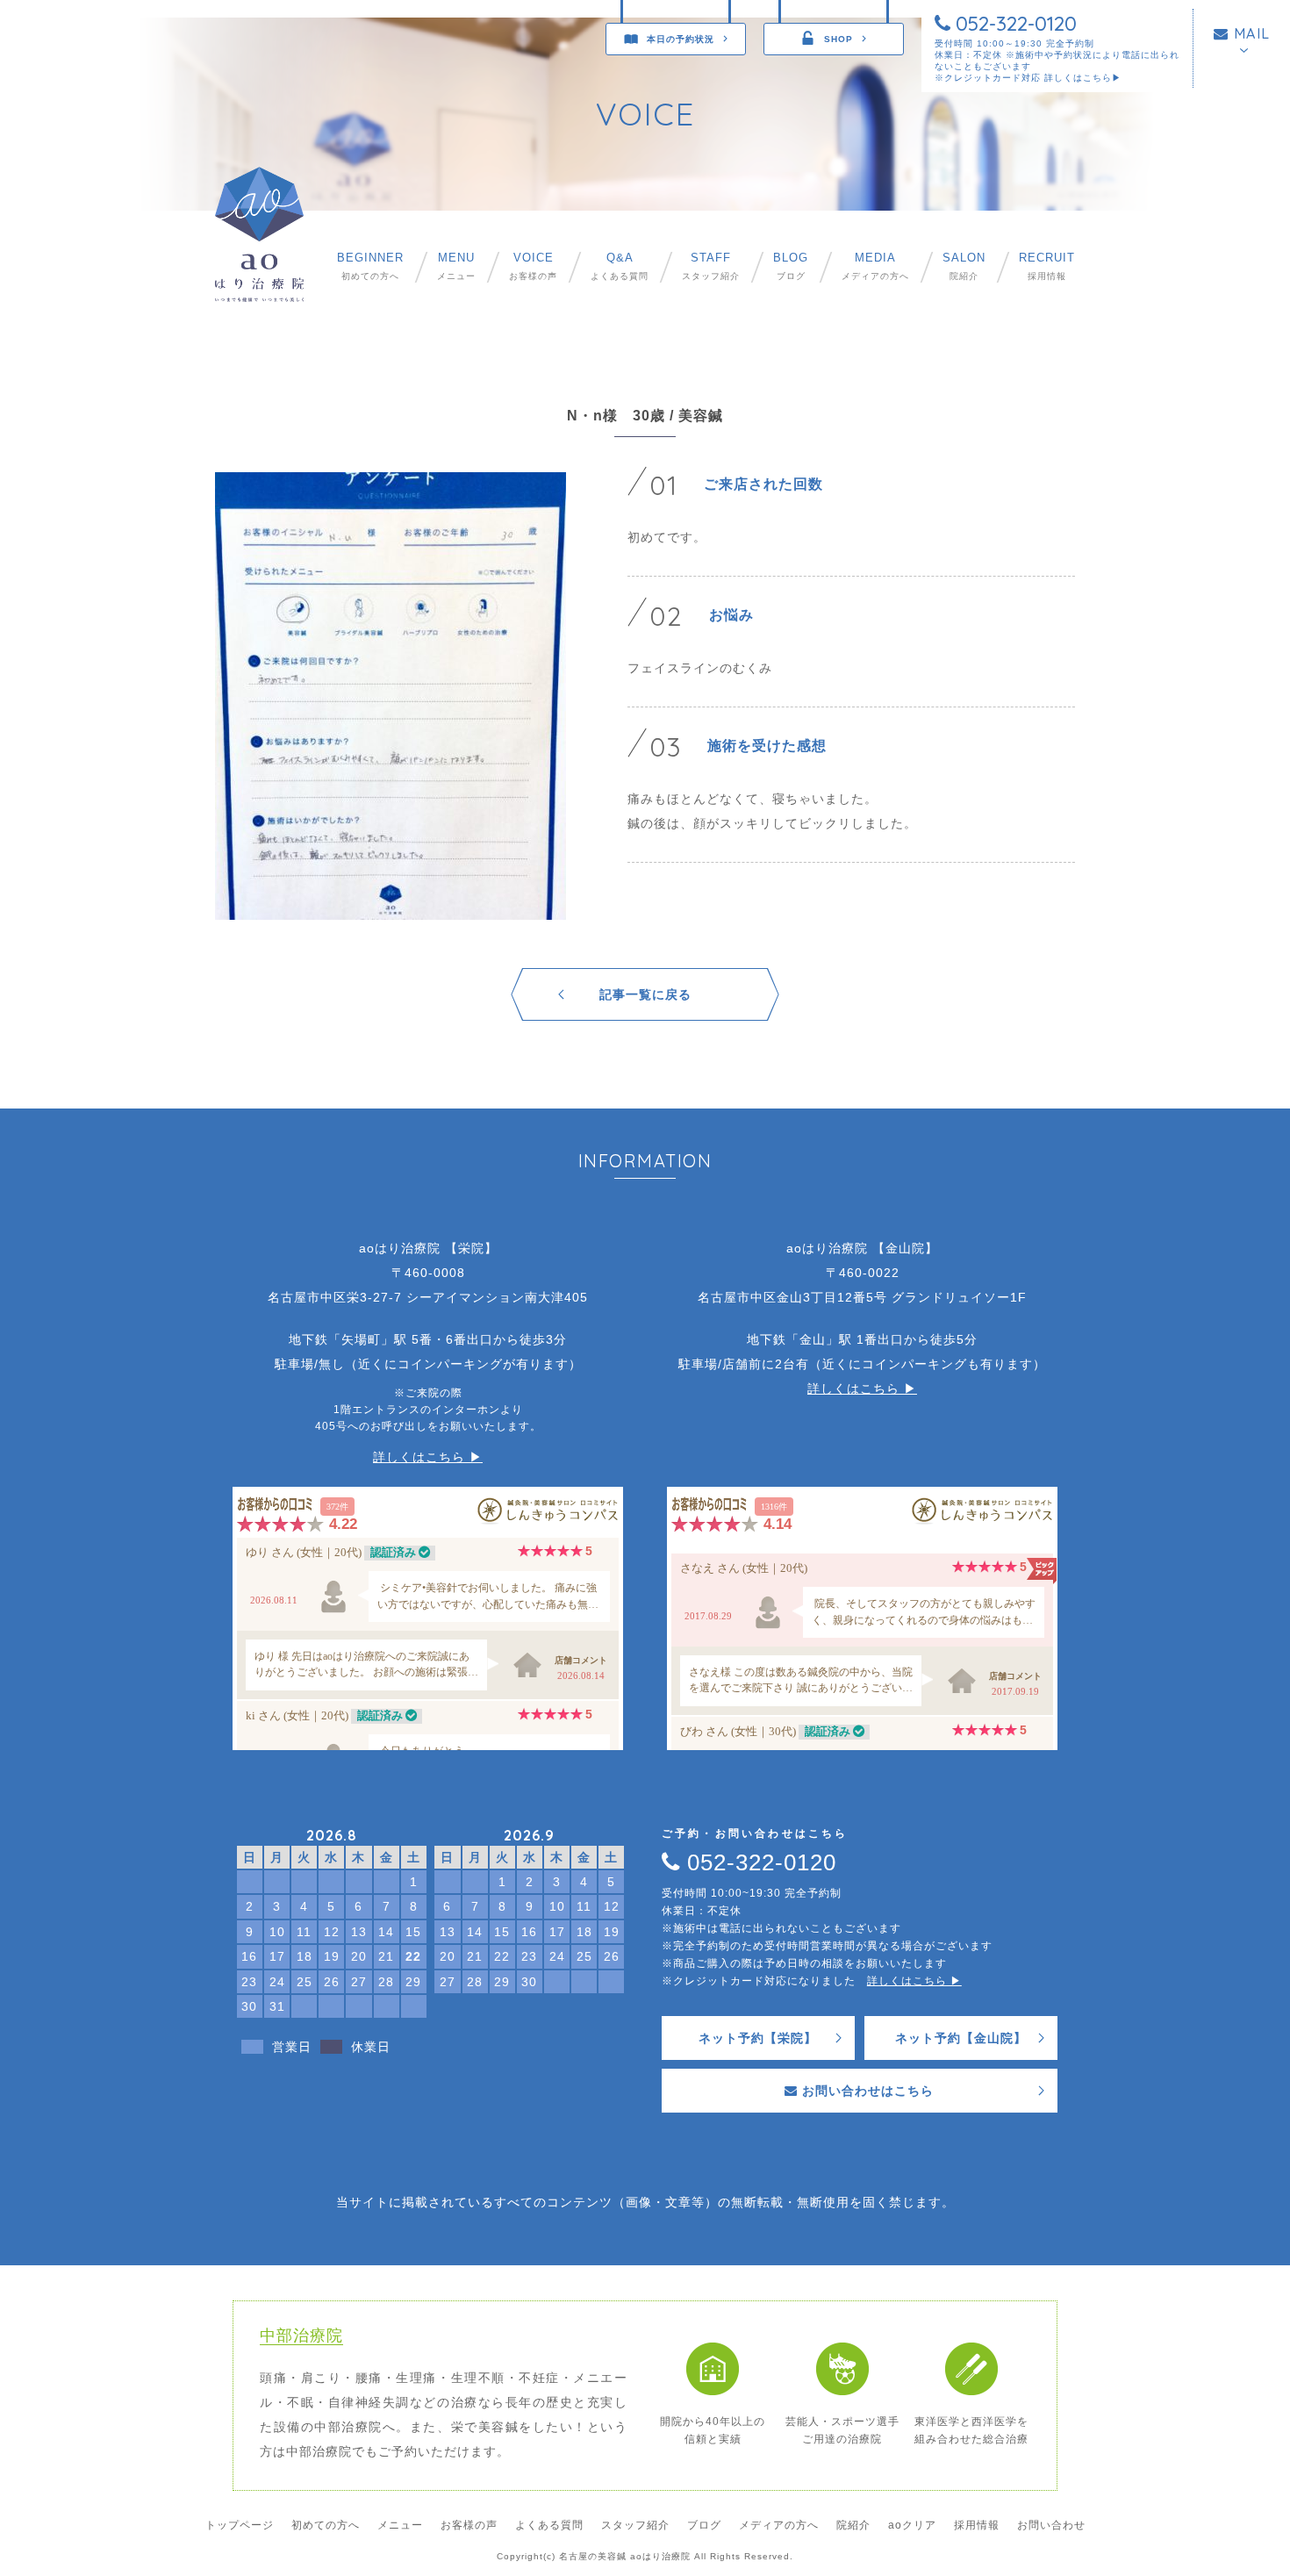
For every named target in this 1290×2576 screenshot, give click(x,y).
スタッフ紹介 (711, 266)
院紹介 (964, 266)
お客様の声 (533, 266)
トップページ (240, 2525)
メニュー (456, 266)
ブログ (791, 266)
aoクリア (912, 2525)
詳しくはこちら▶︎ (1083, 78)
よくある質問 (620, 266)
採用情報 (1047, 266)
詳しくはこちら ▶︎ (428, 1457)
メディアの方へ (875, 266)
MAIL (1250, 33)
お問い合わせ (1051, 2525)
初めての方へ (370, 266)
